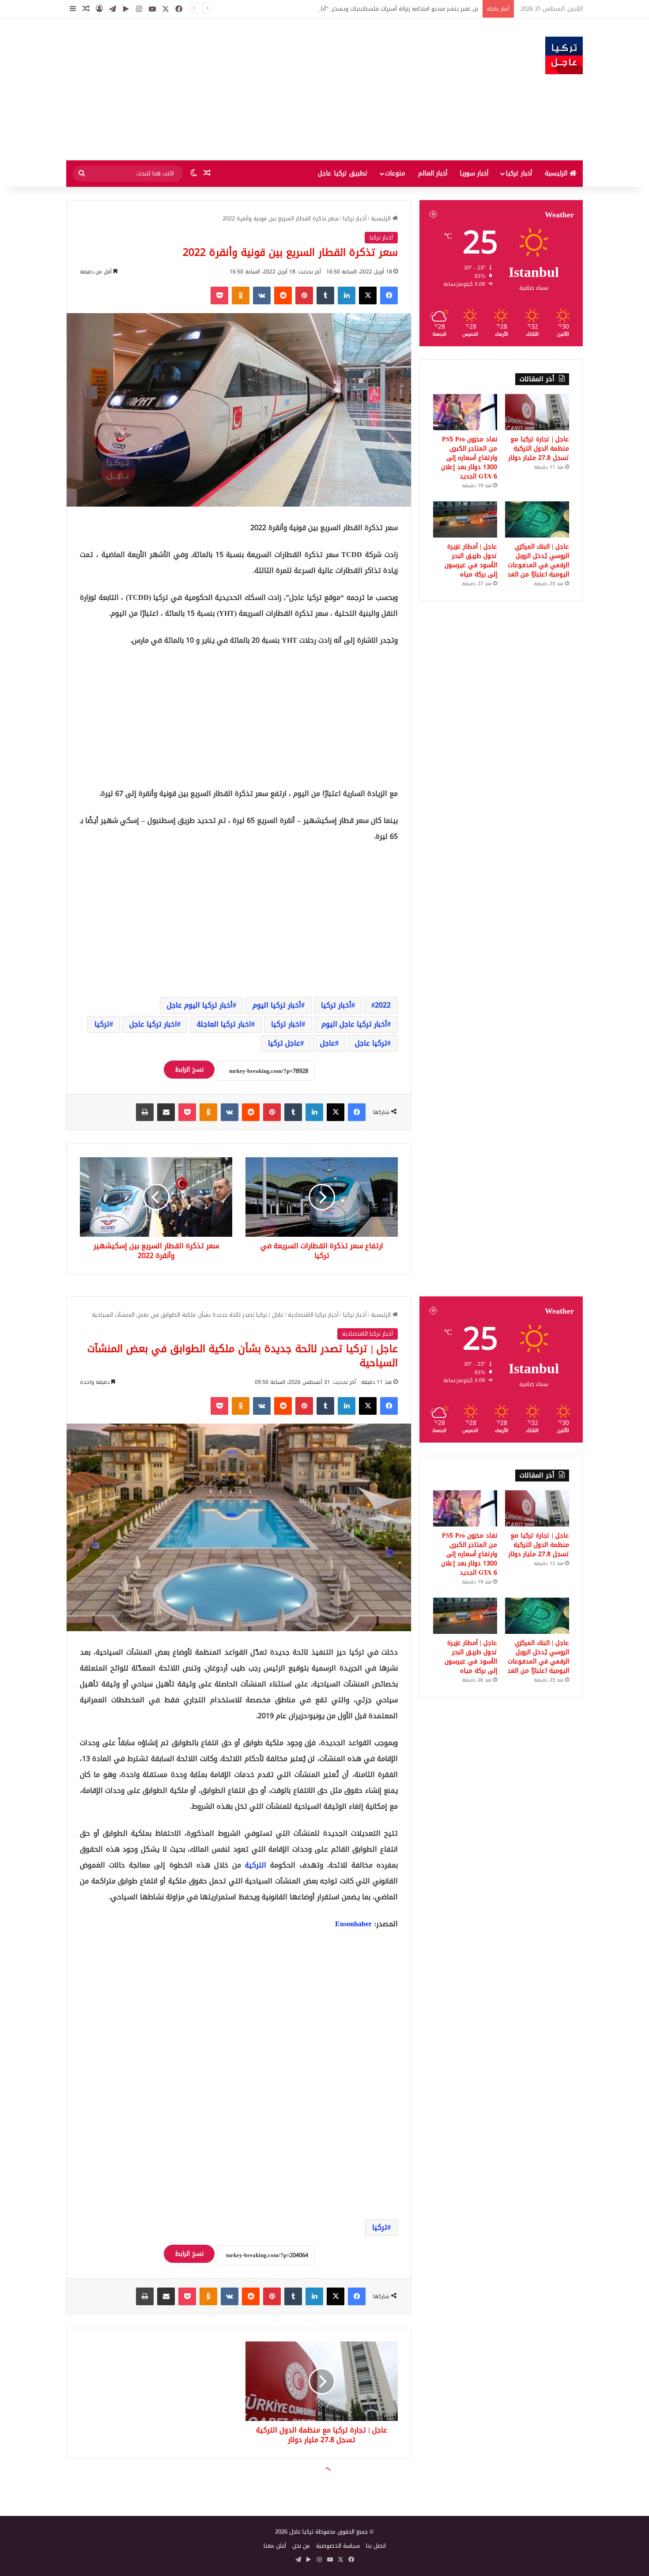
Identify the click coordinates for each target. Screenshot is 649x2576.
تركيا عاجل (371, 1043)
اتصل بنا (376, 2546)
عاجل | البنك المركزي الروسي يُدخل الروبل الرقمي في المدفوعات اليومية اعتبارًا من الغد (538, 561)
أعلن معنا (275, 2546)
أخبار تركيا (519, 173)
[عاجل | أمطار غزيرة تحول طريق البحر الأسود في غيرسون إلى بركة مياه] (465, 519)
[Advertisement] (236, 90)
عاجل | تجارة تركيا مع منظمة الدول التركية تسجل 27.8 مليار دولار (539, 449)
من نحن (301, 2546)
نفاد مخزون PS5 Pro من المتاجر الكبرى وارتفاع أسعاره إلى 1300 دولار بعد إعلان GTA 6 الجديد (469, 458)
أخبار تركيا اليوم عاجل (200, 1005)
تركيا (102, 1024)
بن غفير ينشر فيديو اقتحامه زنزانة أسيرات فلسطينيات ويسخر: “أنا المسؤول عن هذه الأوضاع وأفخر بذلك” (352, 9)
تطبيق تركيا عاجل (343, 173)
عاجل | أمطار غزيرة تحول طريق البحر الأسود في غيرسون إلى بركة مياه (471, 561)
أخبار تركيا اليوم (277, 1005)
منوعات (395, 173)
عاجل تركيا (284, 1043)
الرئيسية (557, 173)
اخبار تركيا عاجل (153, 1024)
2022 (383, 1005)
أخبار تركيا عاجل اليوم (354, 1024)
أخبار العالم (433, 173)
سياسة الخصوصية (338, 2546)
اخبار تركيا (286, 1024)
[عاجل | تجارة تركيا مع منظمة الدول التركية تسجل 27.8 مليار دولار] (537, 412)
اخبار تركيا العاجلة (224, 1024)
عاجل (328, 1043)
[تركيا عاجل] (564, 55)
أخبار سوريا (474, 173)
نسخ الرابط (189, 1070)
